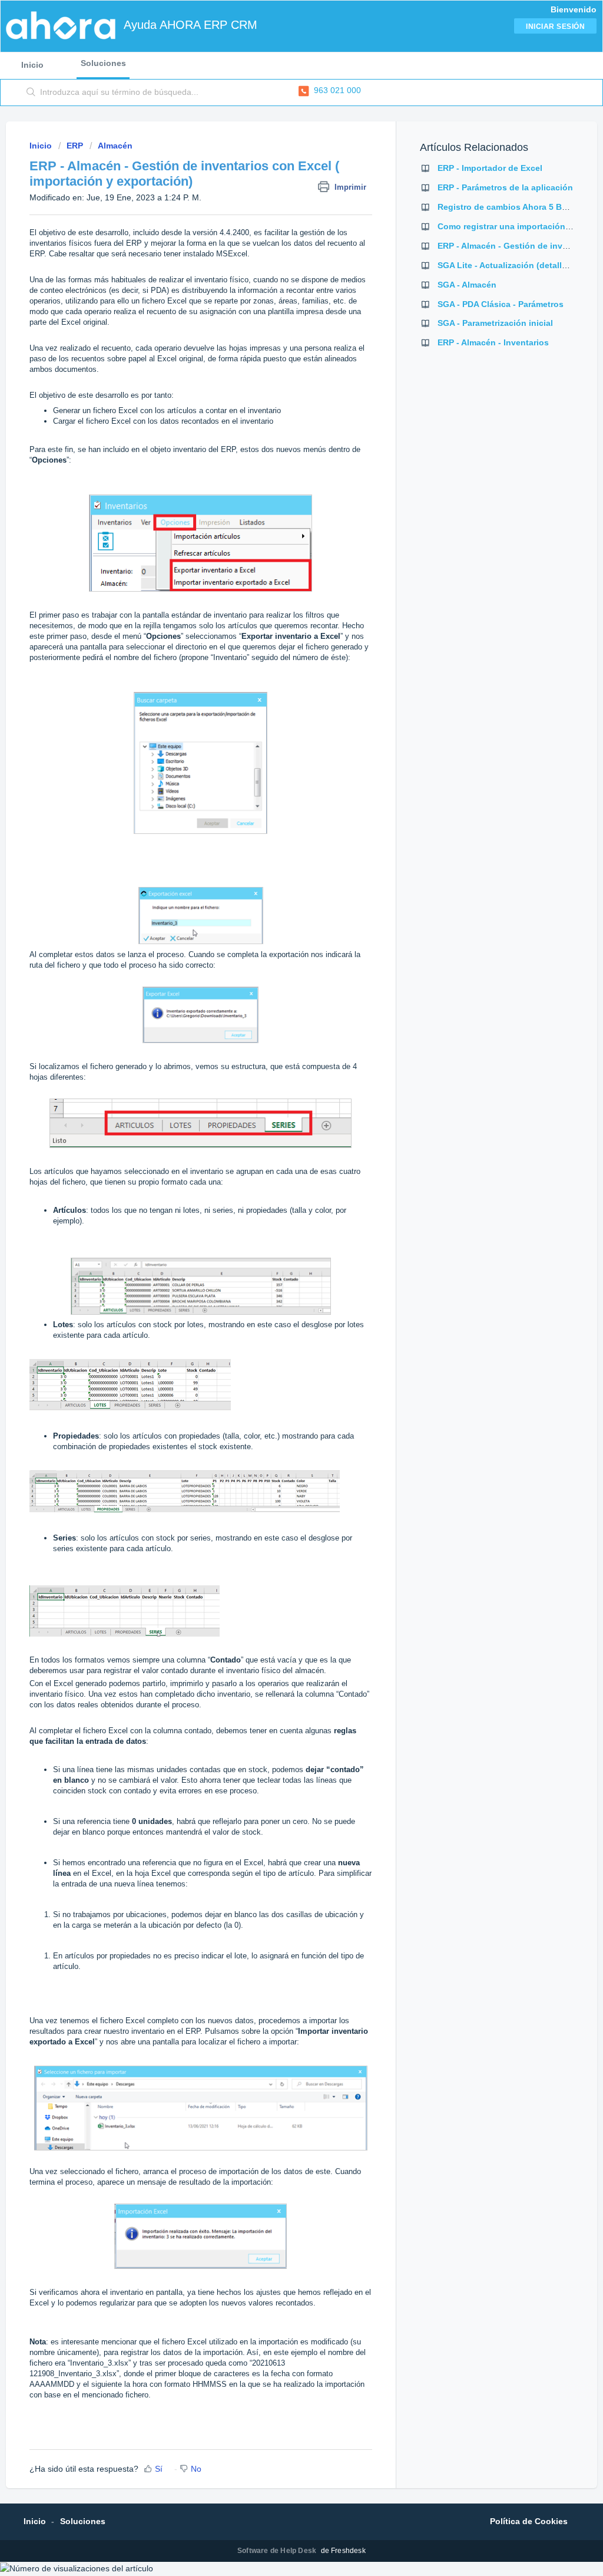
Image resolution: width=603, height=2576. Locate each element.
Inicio (32, 65)
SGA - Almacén (467, 285)
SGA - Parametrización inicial (495, 323)
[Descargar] (280, 1172)
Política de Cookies (529, 2521)
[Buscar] (31, 93)
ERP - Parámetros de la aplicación (505, 187)
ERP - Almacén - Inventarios (493, 342)
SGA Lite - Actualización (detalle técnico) (520, 265)
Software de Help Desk (278, 2551)
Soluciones (103, 63)
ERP (75, 146)
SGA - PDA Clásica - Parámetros (501, 304)
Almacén (115, 146)
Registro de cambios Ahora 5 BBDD (508, 207)
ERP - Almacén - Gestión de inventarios (516, 246)
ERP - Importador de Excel (490, 168)
